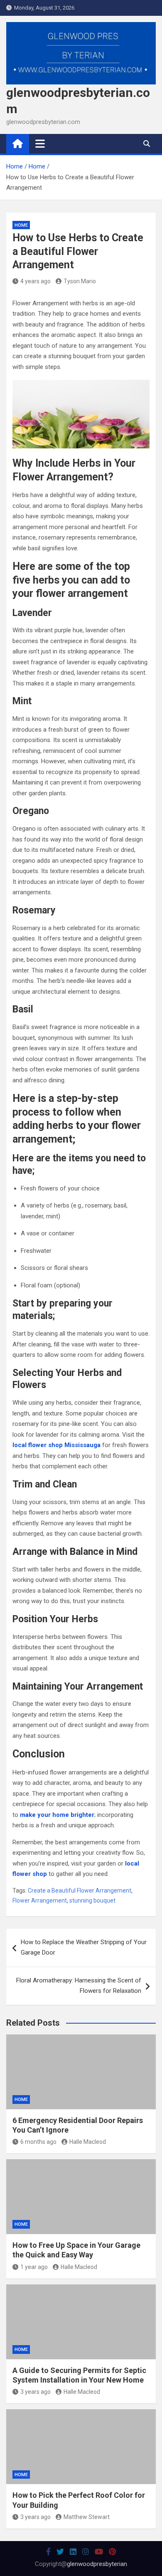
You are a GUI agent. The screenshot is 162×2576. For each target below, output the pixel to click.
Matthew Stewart (87, 2517)
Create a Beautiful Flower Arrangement (80, 1891)
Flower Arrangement (40, 1900)
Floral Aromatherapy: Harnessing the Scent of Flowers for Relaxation (79, 1986)
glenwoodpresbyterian (97, 2564)
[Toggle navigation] (40, 144)
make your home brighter (57, 1815)
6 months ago (38, 2142)
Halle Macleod (88, 2142)
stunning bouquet (92, 1900)
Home (21, 225)
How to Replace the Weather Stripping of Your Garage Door (84, 1947)
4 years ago (36, 281)
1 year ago (34, 2267)
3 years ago (36, 2392)
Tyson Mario (80, 281)
